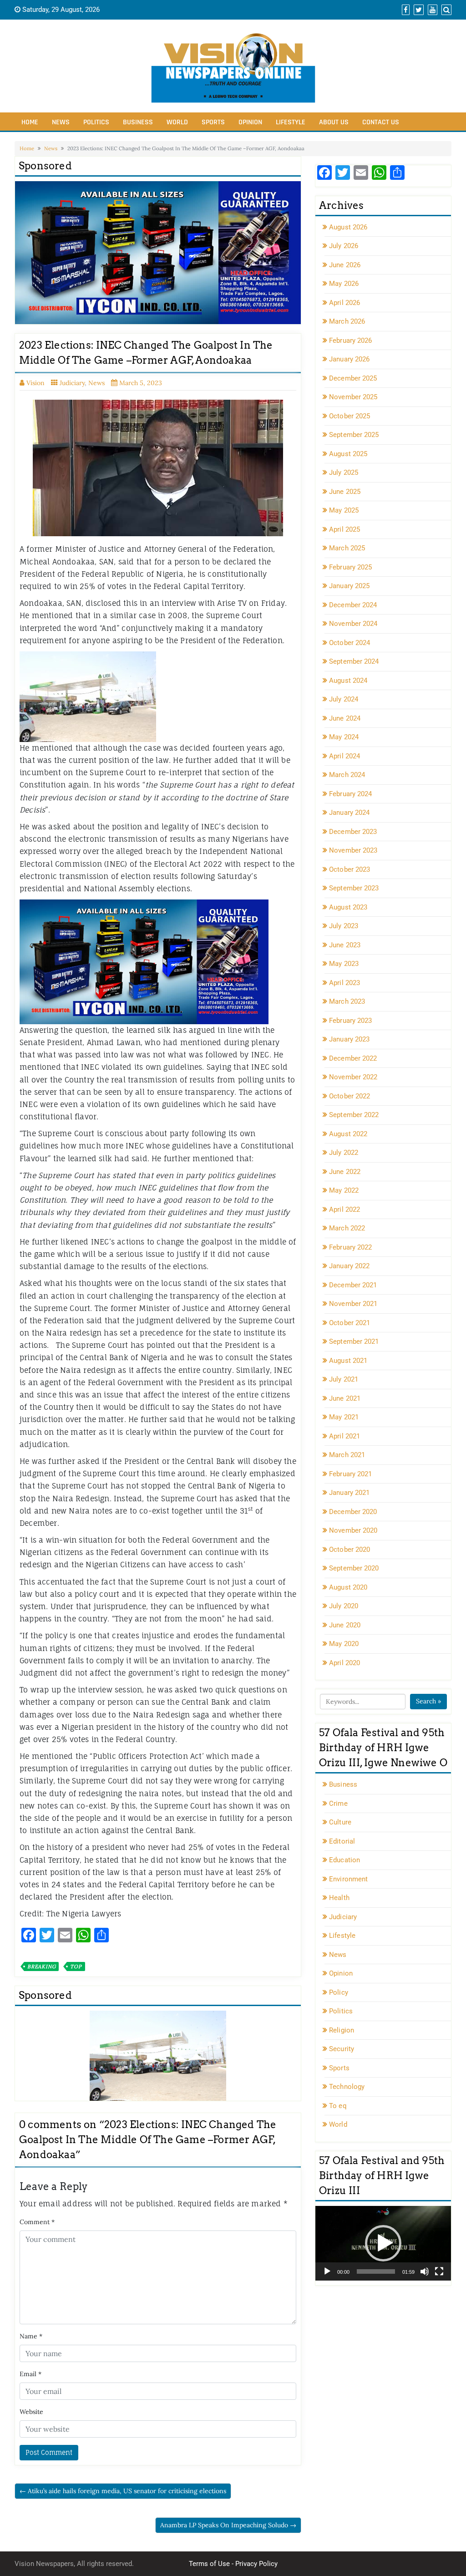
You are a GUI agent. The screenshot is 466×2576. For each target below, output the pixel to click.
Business (138, 122)
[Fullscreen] (439, 2271)
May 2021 (344, 1417)
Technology (347, 2087)
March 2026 (347, 321)
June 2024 (345, 718)
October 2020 (349, 1550)
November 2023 (353, 850)
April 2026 (344, 303)
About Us (334, 122)
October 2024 (349, 643)
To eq (338, 2106)
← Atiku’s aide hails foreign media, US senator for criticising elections (123, 2491)
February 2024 (350, 794)
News (61, 122)
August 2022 (348, 1134)
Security (342, 2049)
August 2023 (348, 907)
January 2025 (349, 586)
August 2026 (348, 227)
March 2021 (347, 1455)
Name (31, 2336)
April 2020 (344, 1663)
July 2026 (344, 246)
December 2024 (353, 605)
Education (344, 1860)
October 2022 (349, 1096)
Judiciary (72, 383)
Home (30, 122)
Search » (428, 1701)
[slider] (376, 2271)
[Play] (327, 2271)
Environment (348, 1879)
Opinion (250, 122)
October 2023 (349, 869)
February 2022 (350, 1247)
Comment (37, 2222)
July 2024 (344, 699)
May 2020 (344, 1644)
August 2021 (348, 1361)
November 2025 (353, 397)
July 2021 (344, 1379)
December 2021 (353, 1285)
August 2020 (348, 1587)
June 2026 (345, 265)
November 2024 (353, 624)
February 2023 (350, 1021)
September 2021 (354, 1341)
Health (339, 1898)
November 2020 (353, 1530)
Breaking (41, 1966)
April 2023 (344, 983)
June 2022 (345, 1172)
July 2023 (344, 926)
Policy (339, 1992)
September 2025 (354, 435)
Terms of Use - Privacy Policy (233, 2564)
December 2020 (353, 1512)
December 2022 (353, 1058)
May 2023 (344, 964)
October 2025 (349, 416)
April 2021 (344, 1436)
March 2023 (347, 1001)
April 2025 (344, 529)
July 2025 (344, 473)
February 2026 (350, 340)
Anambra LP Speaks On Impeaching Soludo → (228, 2525)
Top (76, 1966)
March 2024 (347, 775)
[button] (383, 2243)
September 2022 (354, 1115)
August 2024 (348, 681)
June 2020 (345, 1625)
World (177, 122)
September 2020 (354, 1568)
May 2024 (344, 737)
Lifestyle (291, 122)
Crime (338, 1804)
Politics (96, 122)
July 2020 (344, 1606)
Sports (213, 122)
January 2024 (349, 813)
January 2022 (349, 1266)
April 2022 (344, 1209)
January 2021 (349, 1493)
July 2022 (344, 1153)
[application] (383, 2243)
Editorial (342, 1841)
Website (31, 2412)
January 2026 (349, 359)
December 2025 (353, 378)
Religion (342, 2030)
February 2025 (350, 567)
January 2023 (349, 1039)
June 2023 (345, 945)
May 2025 (344, 510)
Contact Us (381, 122)
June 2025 (345, 492)
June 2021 (345, 1398)
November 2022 (353, 1077)
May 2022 (344, 1190)
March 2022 (347, 1228)
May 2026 (344, 284)
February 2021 (350, 1474)
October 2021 (349, 1323)
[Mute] (425, 2271)
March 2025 (347, 548)
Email (30, 2374)
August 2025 (348, 454)
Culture (340, 1822)
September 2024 (354, 661)
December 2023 (353, 832)
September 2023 (354, 888)
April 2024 (344, 756)
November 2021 (353, 1304)
